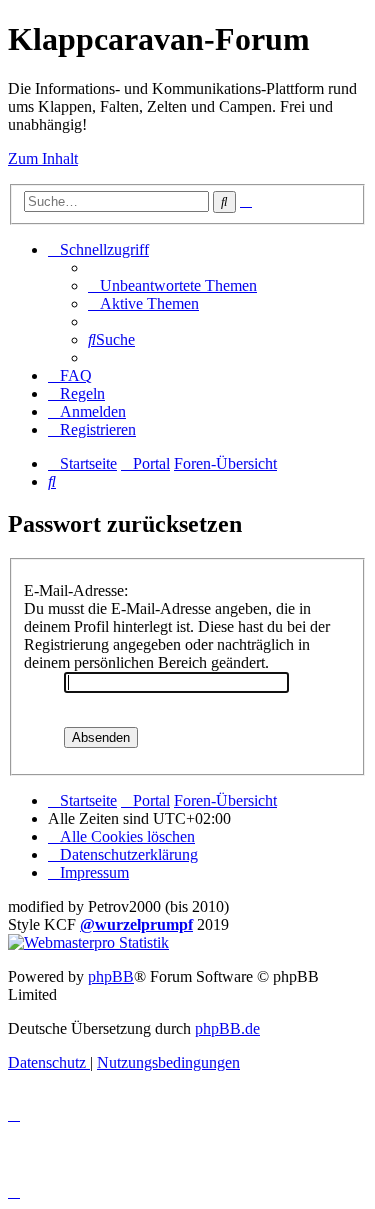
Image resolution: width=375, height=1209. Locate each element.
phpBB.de (227, 1028)
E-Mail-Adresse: (76, 590)
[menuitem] (172, 285)
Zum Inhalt (43, 158)
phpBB (111, 976)
